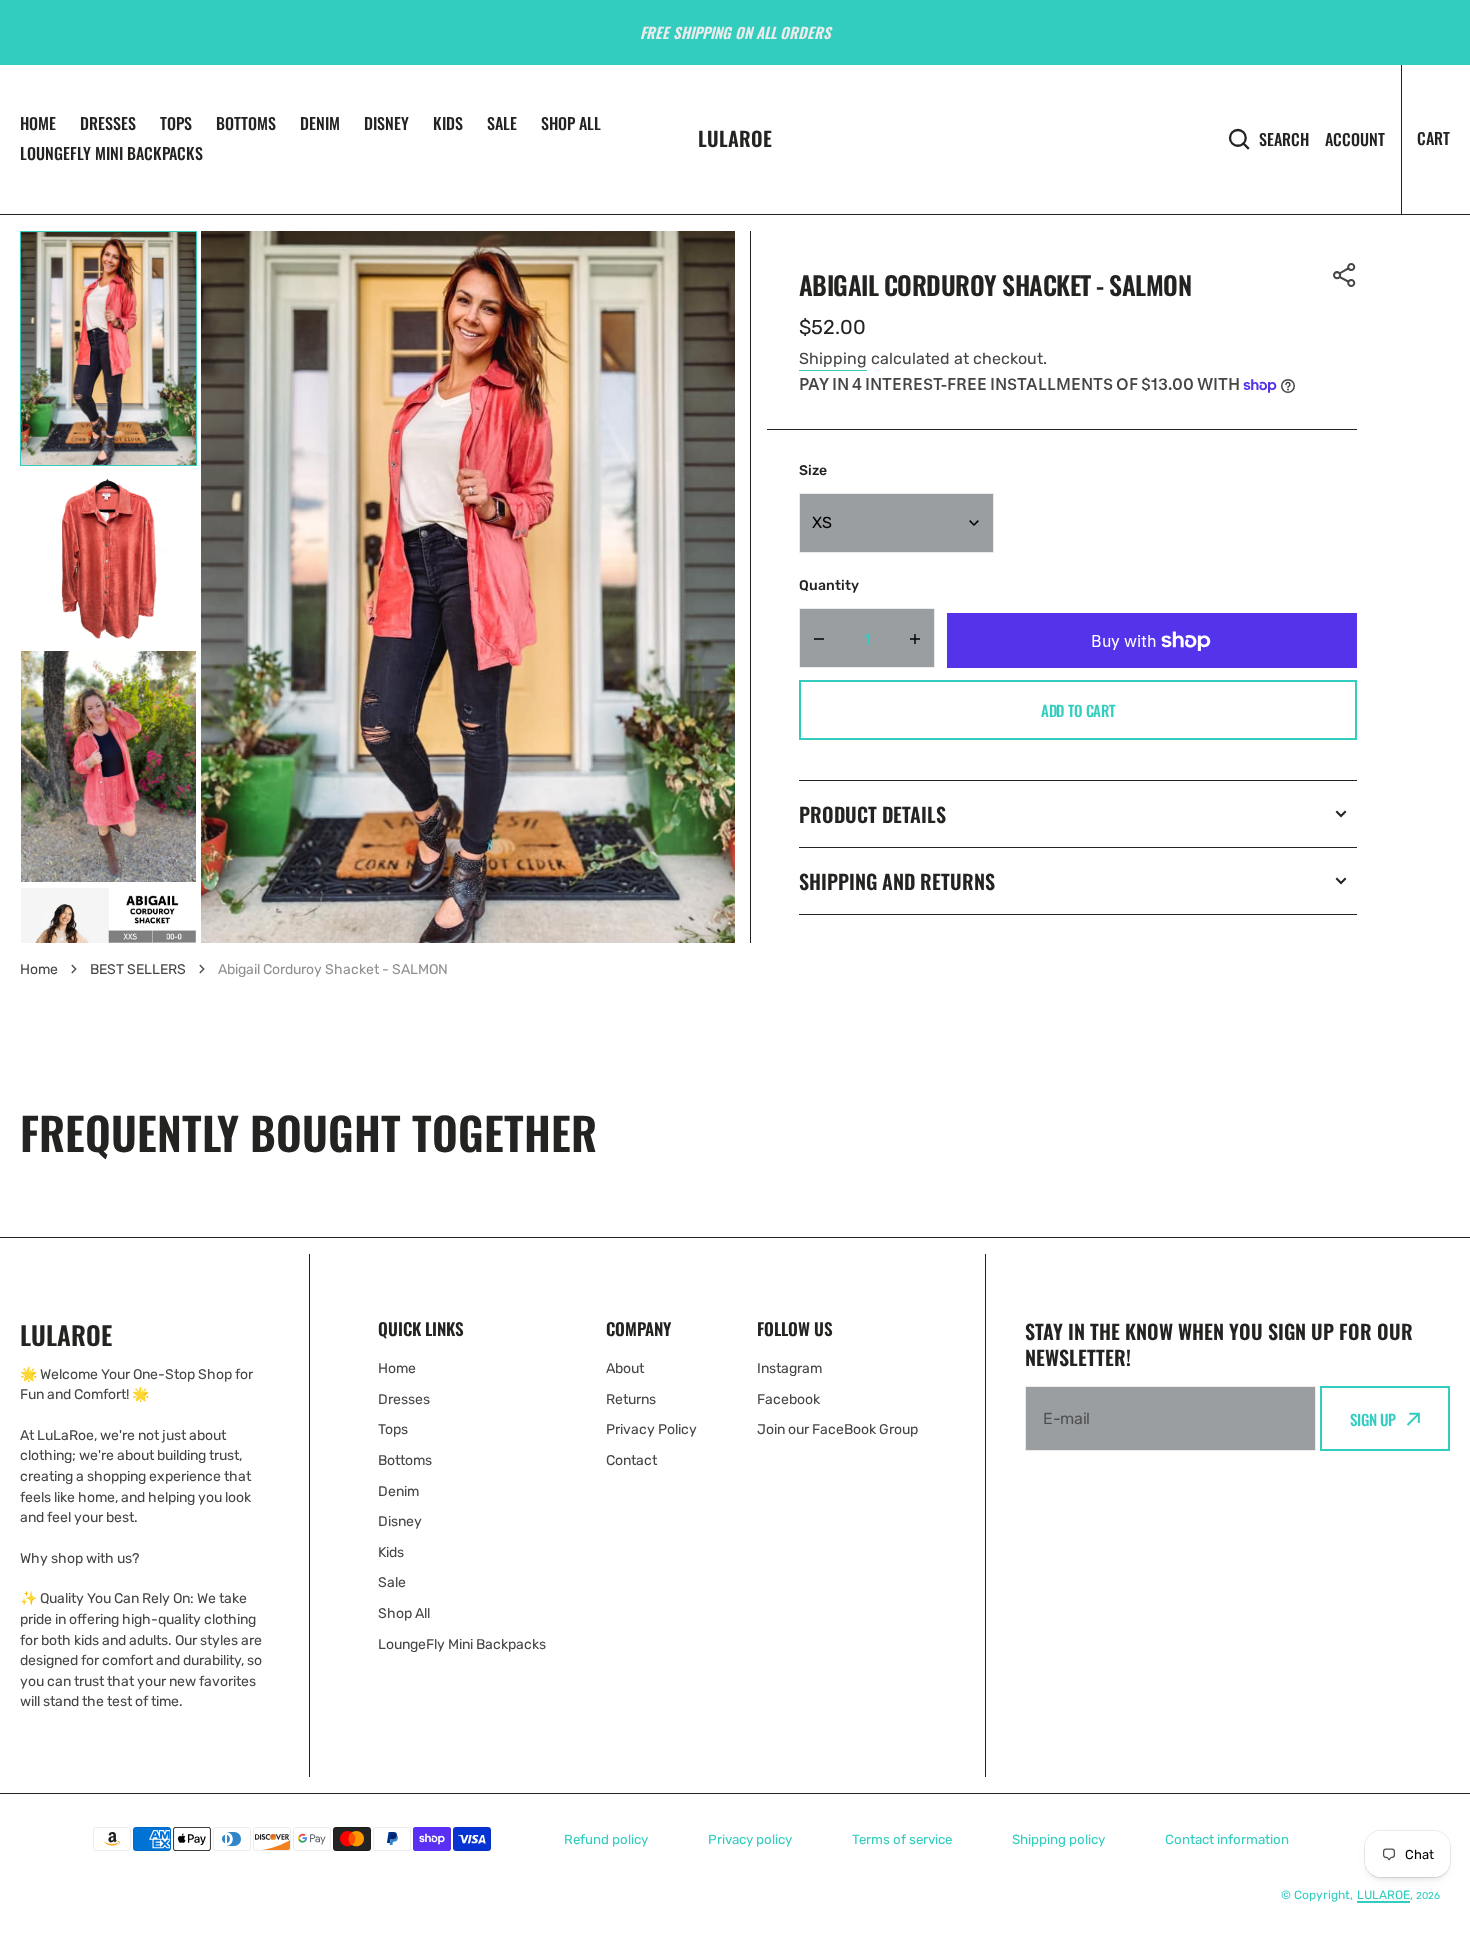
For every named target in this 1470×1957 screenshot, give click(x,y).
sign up (1373, 1419)
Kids (448, 123)
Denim (320, 123)
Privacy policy (750, 1839)
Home (38, 123)
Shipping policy (1058, 1839)
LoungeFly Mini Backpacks (111, 153)
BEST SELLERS (138, 969)
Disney (386, 123)
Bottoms (246, 123)
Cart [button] (1433, 138)
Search (1284, 138)
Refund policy (606, 1839)
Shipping (833, 358)
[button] (1345, 275)
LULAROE (1383, 1895)
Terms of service (902, 1839)
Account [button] (1355, 139)
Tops (176, 123)
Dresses (108, 123)
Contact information (1227, 1839)
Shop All (571, 123)
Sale (502, 123)
